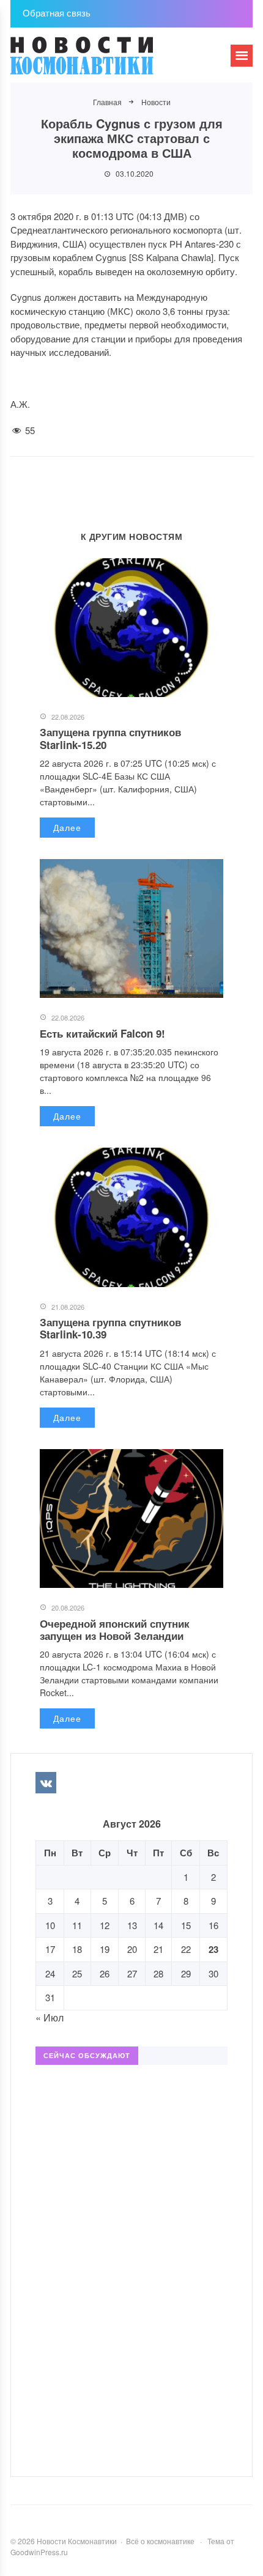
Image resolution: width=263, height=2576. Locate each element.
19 (105, 1949)
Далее (67, 827)
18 (77, 1949)
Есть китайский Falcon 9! (102, 1033)
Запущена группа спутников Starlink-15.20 (110, 738)
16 (213, 1925)
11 (77, 1925)
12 (105, 1925)
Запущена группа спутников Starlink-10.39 (110, 1328)
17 (50, 1949)
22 (186, 1949)
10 (50, 1925)
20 (132, 1949)
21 (158, 1949)
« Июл (50, 2017)
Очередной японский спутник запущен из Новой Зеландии (115, 1629)
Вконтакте (46, 1782)
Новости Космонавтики (102, 61)
